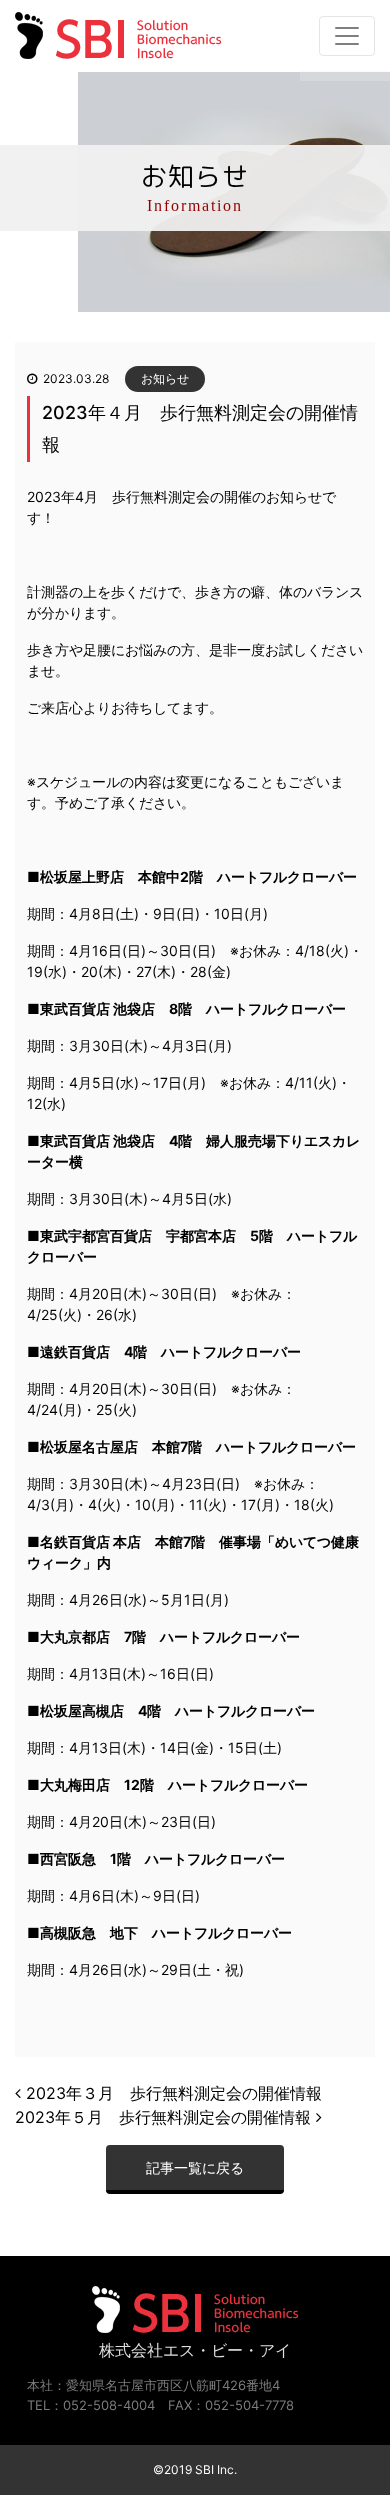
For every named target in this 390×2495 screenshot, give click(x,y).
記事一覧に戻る (195, 2167)
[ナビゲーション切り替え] (347, 36)
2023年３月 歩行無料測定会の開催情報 (171, 2093)
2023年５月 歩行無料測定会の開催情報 (165, 2117)
